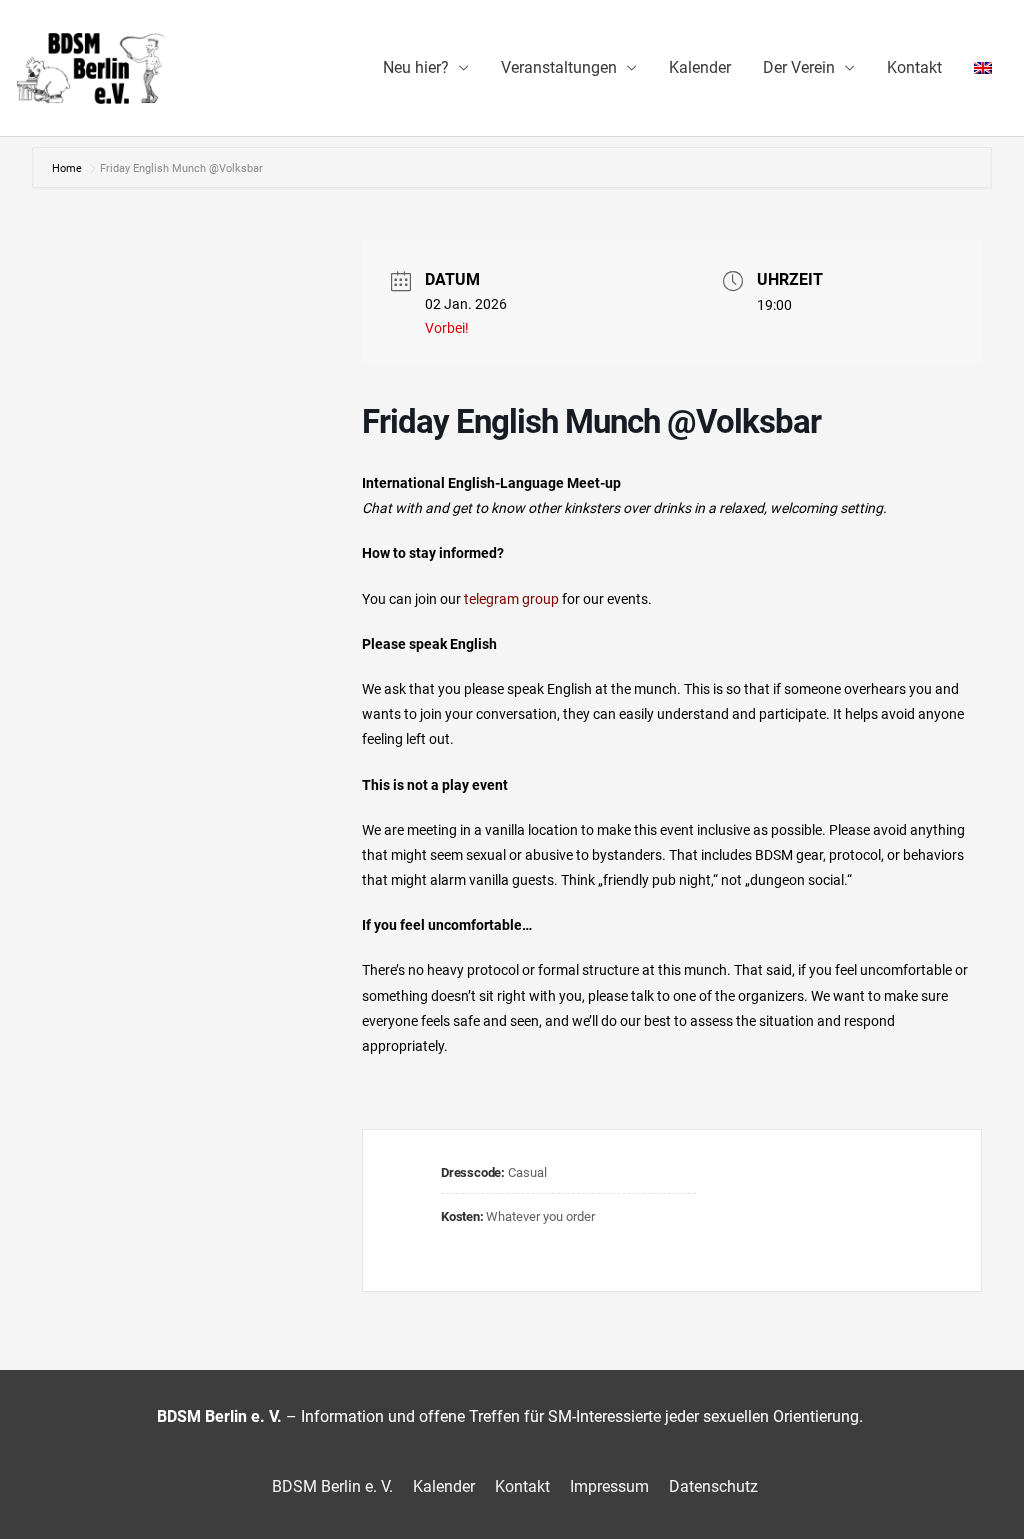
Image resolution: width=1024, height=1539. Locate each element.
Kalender (700, 67)
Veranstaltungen (559, 67)
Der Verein (799, 67)
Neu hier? (416, 67)
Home (68, 168)
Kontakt (914, 67)
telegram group (510, 599)
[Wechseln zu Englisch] (983, 68)
